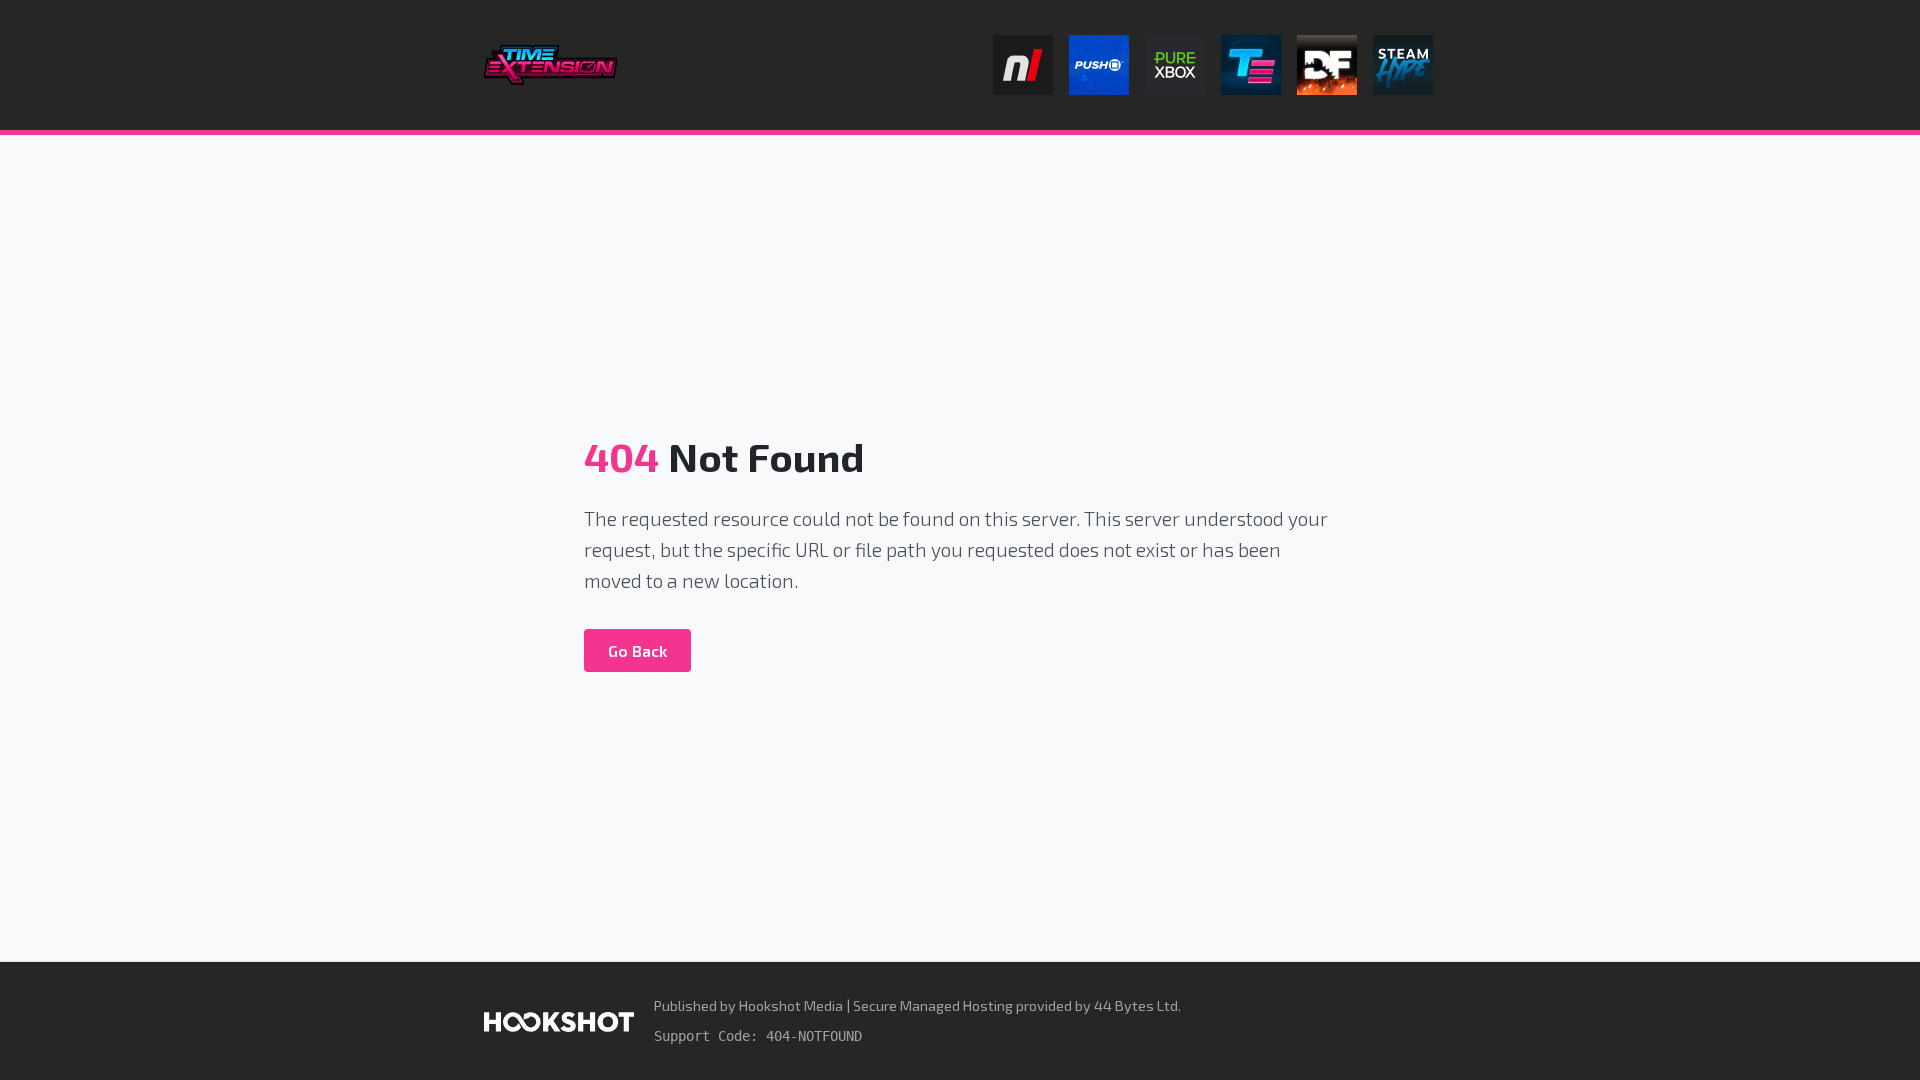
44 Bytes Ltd (1136, 1005)
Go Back (637, 650)
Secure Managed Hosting (933, 1005)
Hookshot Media (791, 1005)
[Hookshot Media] (559, 1020)
